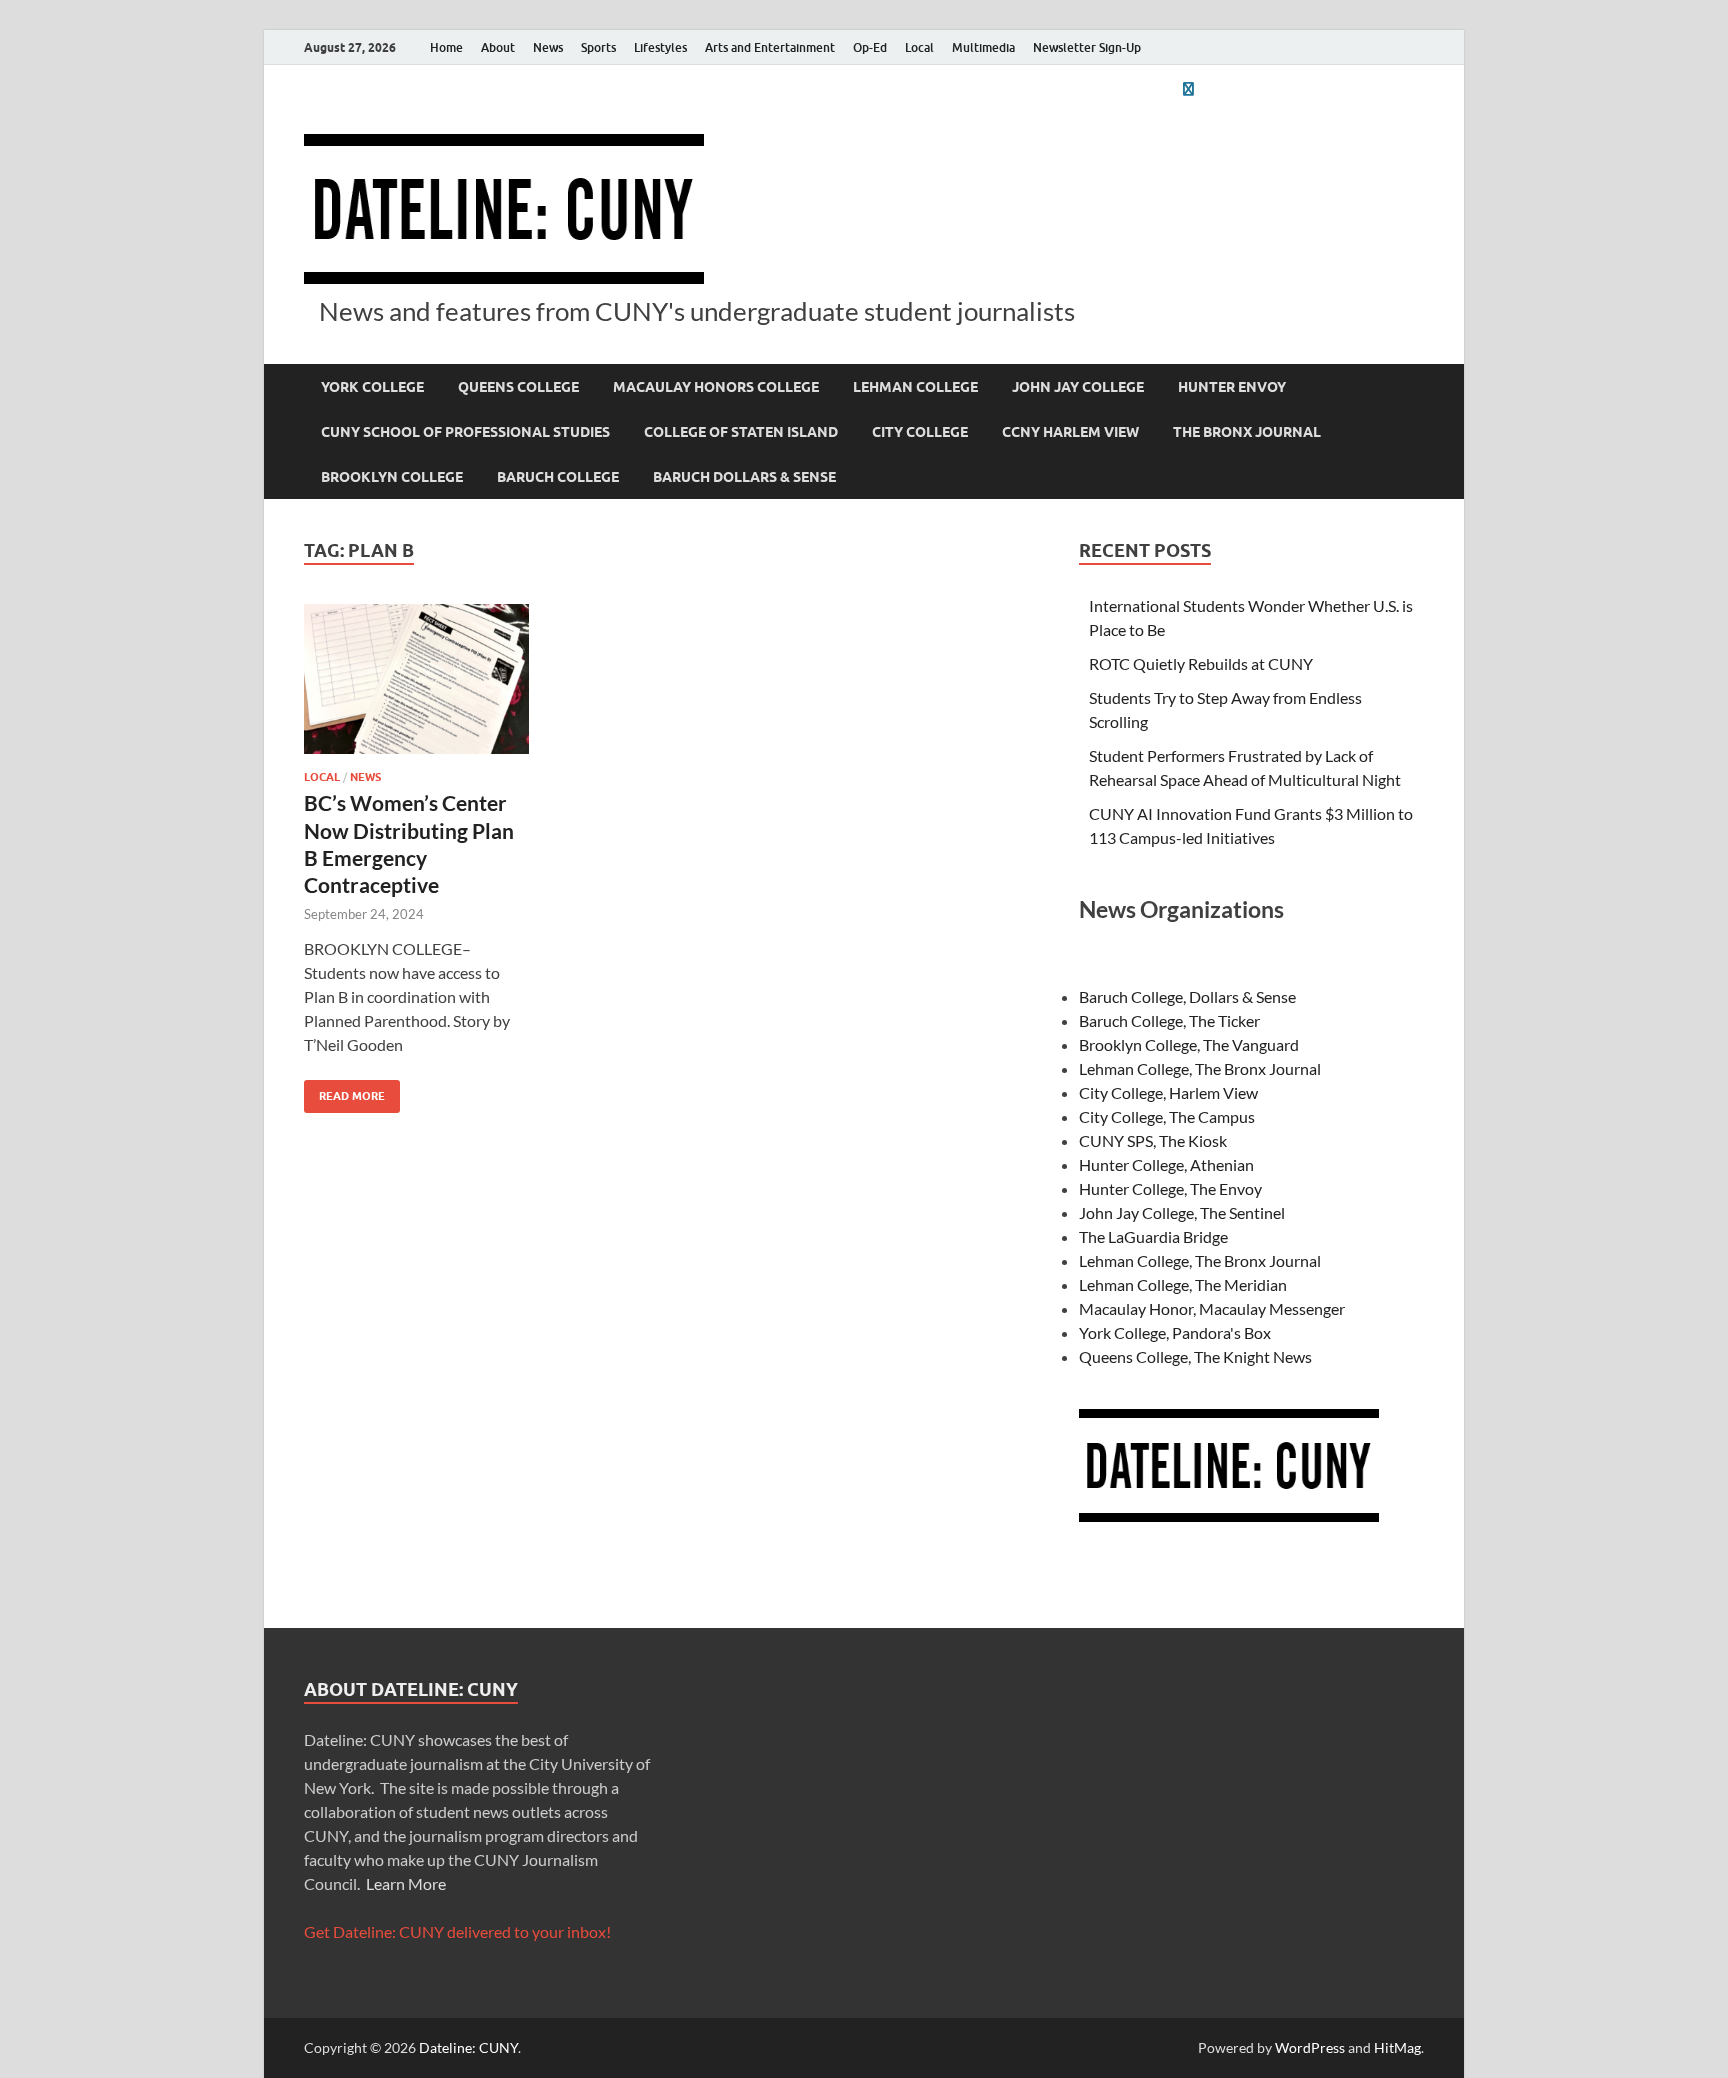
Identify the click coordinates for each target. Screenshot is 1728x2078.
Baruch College (558, 477)
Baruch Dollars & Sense (744, 477)
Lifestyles (660, 47)
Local (919, 47)
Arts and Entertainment (770, 47)
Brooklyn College (392, 477)
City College (920, 432)
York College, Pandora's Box (1175, 1332)
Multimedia (983, 47)
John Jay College (1078, 387)
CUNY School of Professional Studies (465, 432)
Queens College (518, 387)
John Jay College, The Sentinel (1182, 1212)
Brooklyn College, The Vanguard (1189, 1044)
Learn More (406, 1883)
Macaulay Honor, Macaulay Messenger (1212, 1308)
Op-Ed (870, 47)
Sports (598, 47)
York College (372, 387)
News (548, 47)
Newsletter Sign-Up (1087, 47)
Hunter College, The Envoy (1170, 1188)
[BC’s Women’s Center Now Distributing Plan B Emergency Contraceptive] (416, 679)
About (498, 47)
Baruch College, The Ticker (1169, 1020)
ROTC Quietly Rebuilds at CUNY (1201, 663)
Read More (344, 1091)
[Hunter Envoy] (1188, 88)
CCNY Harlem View (1070, 432)
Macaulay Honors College (716, 387)
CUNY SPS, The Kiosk (1153, 1140)
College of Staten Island (741, 432)
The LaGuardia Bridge (1153, 1236)
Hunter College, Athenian (1166, 1164)
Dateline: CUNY (468, 2047)
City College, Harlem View (1168, 1092)
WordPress (1310, 2047)
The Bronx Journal (1247, 432)
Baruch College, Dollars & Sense (1187, 996)
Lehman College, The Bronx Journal (1200, 1068)
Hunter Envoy (1232, 387)
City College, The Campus (1167, 1116)
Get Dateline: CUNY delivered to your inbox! (457, 1931)
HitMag (1397, 2047)
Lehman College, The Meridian (1183, 1284)
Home (446, 47)
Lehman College (915, 387)
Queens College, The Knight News (1195, 1356)
